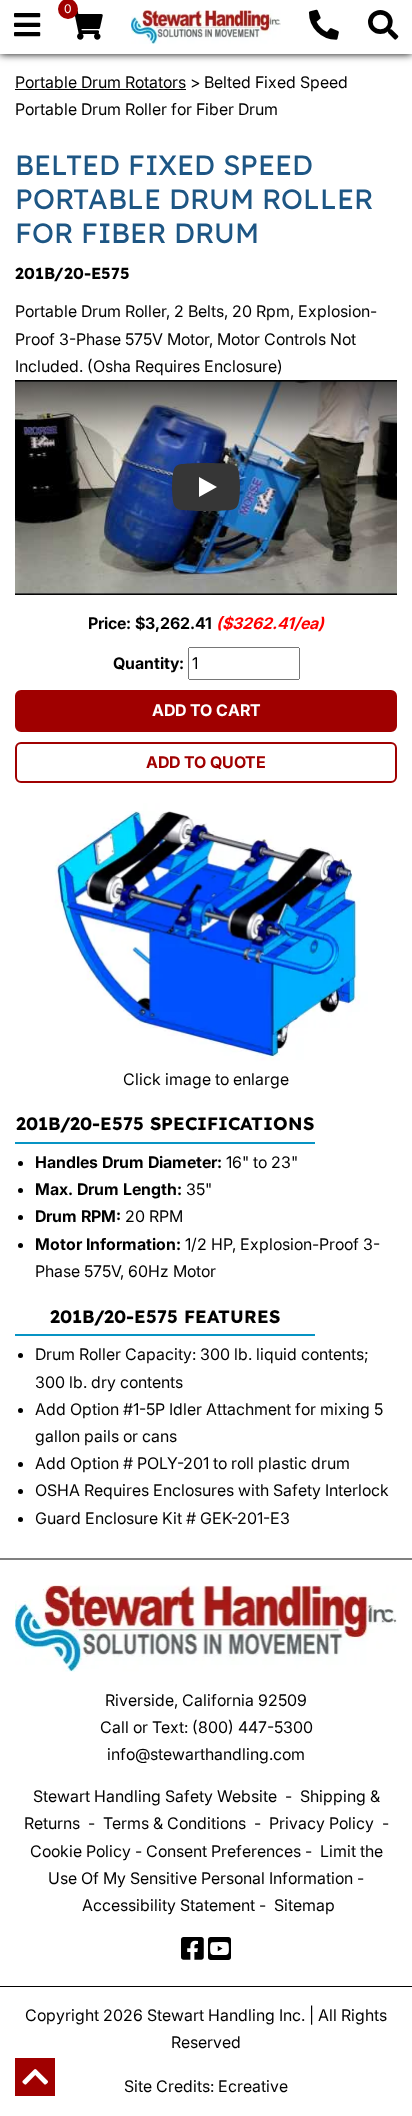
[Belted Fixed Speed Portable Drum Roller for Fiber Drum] (206, 934)
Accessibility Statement (168, 1905)
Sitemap (304, 1905)
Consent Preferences (223, 1851)
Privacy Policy (321, 1823)
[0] (86, 30)
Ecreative (253, 2086)
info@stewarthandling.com (206, 1754)
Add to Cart (206, 710)
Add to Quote (206, 762)
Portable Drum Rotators (100, 82)
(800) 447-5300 (252, 1727)
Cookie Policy (80, 1851)
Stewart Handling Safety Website (155, 1796)
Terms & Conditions (174, 1823)
